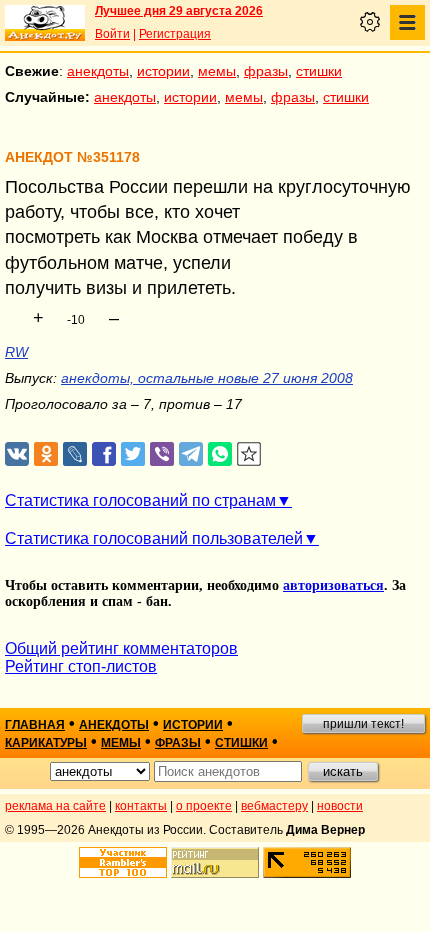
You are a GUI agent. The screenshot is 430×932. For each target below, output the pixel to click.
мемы (217, 71)
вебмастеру (274, 806)
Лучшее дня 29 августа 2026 (179, 11)
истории (163, 71)
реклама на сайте (55, 806)
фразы (266, 71)
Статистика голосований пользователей (154, 538)
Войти (112, 34)
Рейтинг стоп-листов (81, 666)
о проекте (204, 806)
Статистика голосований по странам (140, 500)
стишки (319, 71)
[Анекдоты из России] (45, 23)
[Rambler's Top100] (123, 862)
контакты (141, 806)
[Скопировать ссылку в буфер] (249, 454)
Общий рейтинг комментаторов (121, 648)
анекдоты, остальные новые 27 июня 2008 (207, 378)
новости (340, 806)
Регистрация (175, 34)
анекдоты (98, 71)
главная (35, 725)
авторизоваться (333, 585)
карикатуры (46, 743)
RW (16, 352)
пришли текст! (363, 724)
